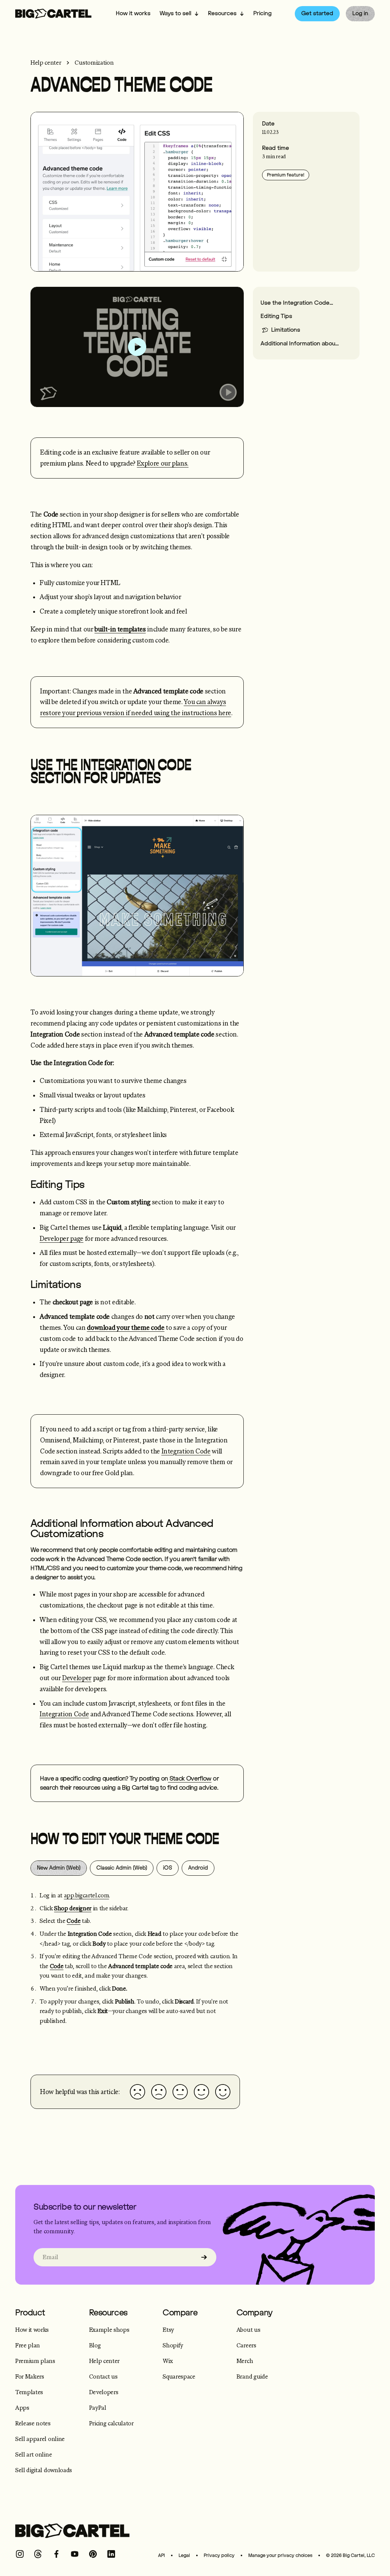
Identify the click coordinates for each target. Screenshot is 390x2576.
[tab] (59, 1868)
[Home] (53, 14)
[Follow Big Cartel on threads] (38, 2554)
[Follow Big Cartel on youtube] (75, 2554)
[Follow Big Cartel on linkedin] (111, 2554)
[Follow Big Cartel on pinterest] (93, 2554)
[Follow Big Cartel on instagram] (20, 2554)
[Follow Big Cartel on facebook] (56, 2554)
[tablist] (137, 1868)
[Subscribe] (204, 2257)
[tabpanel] (137, 1968)
